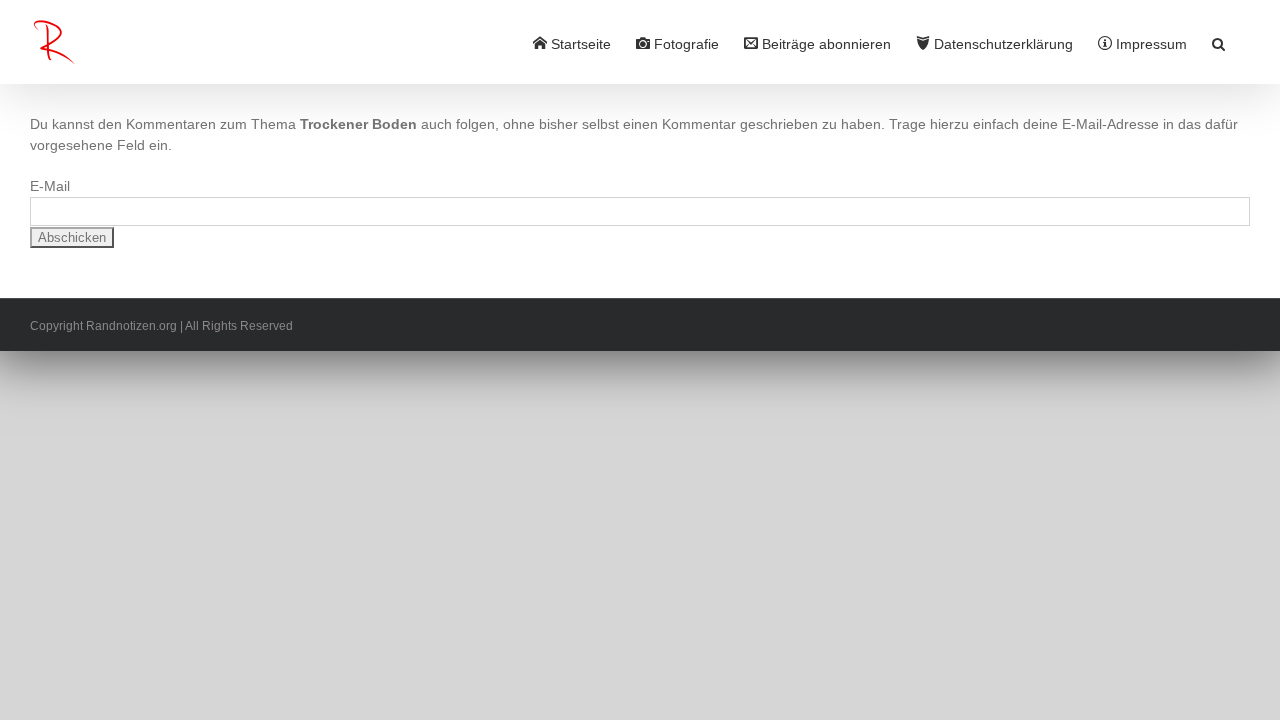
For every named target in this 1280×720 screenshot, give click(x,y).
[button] (1218, 42)
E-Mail (50, 186)
